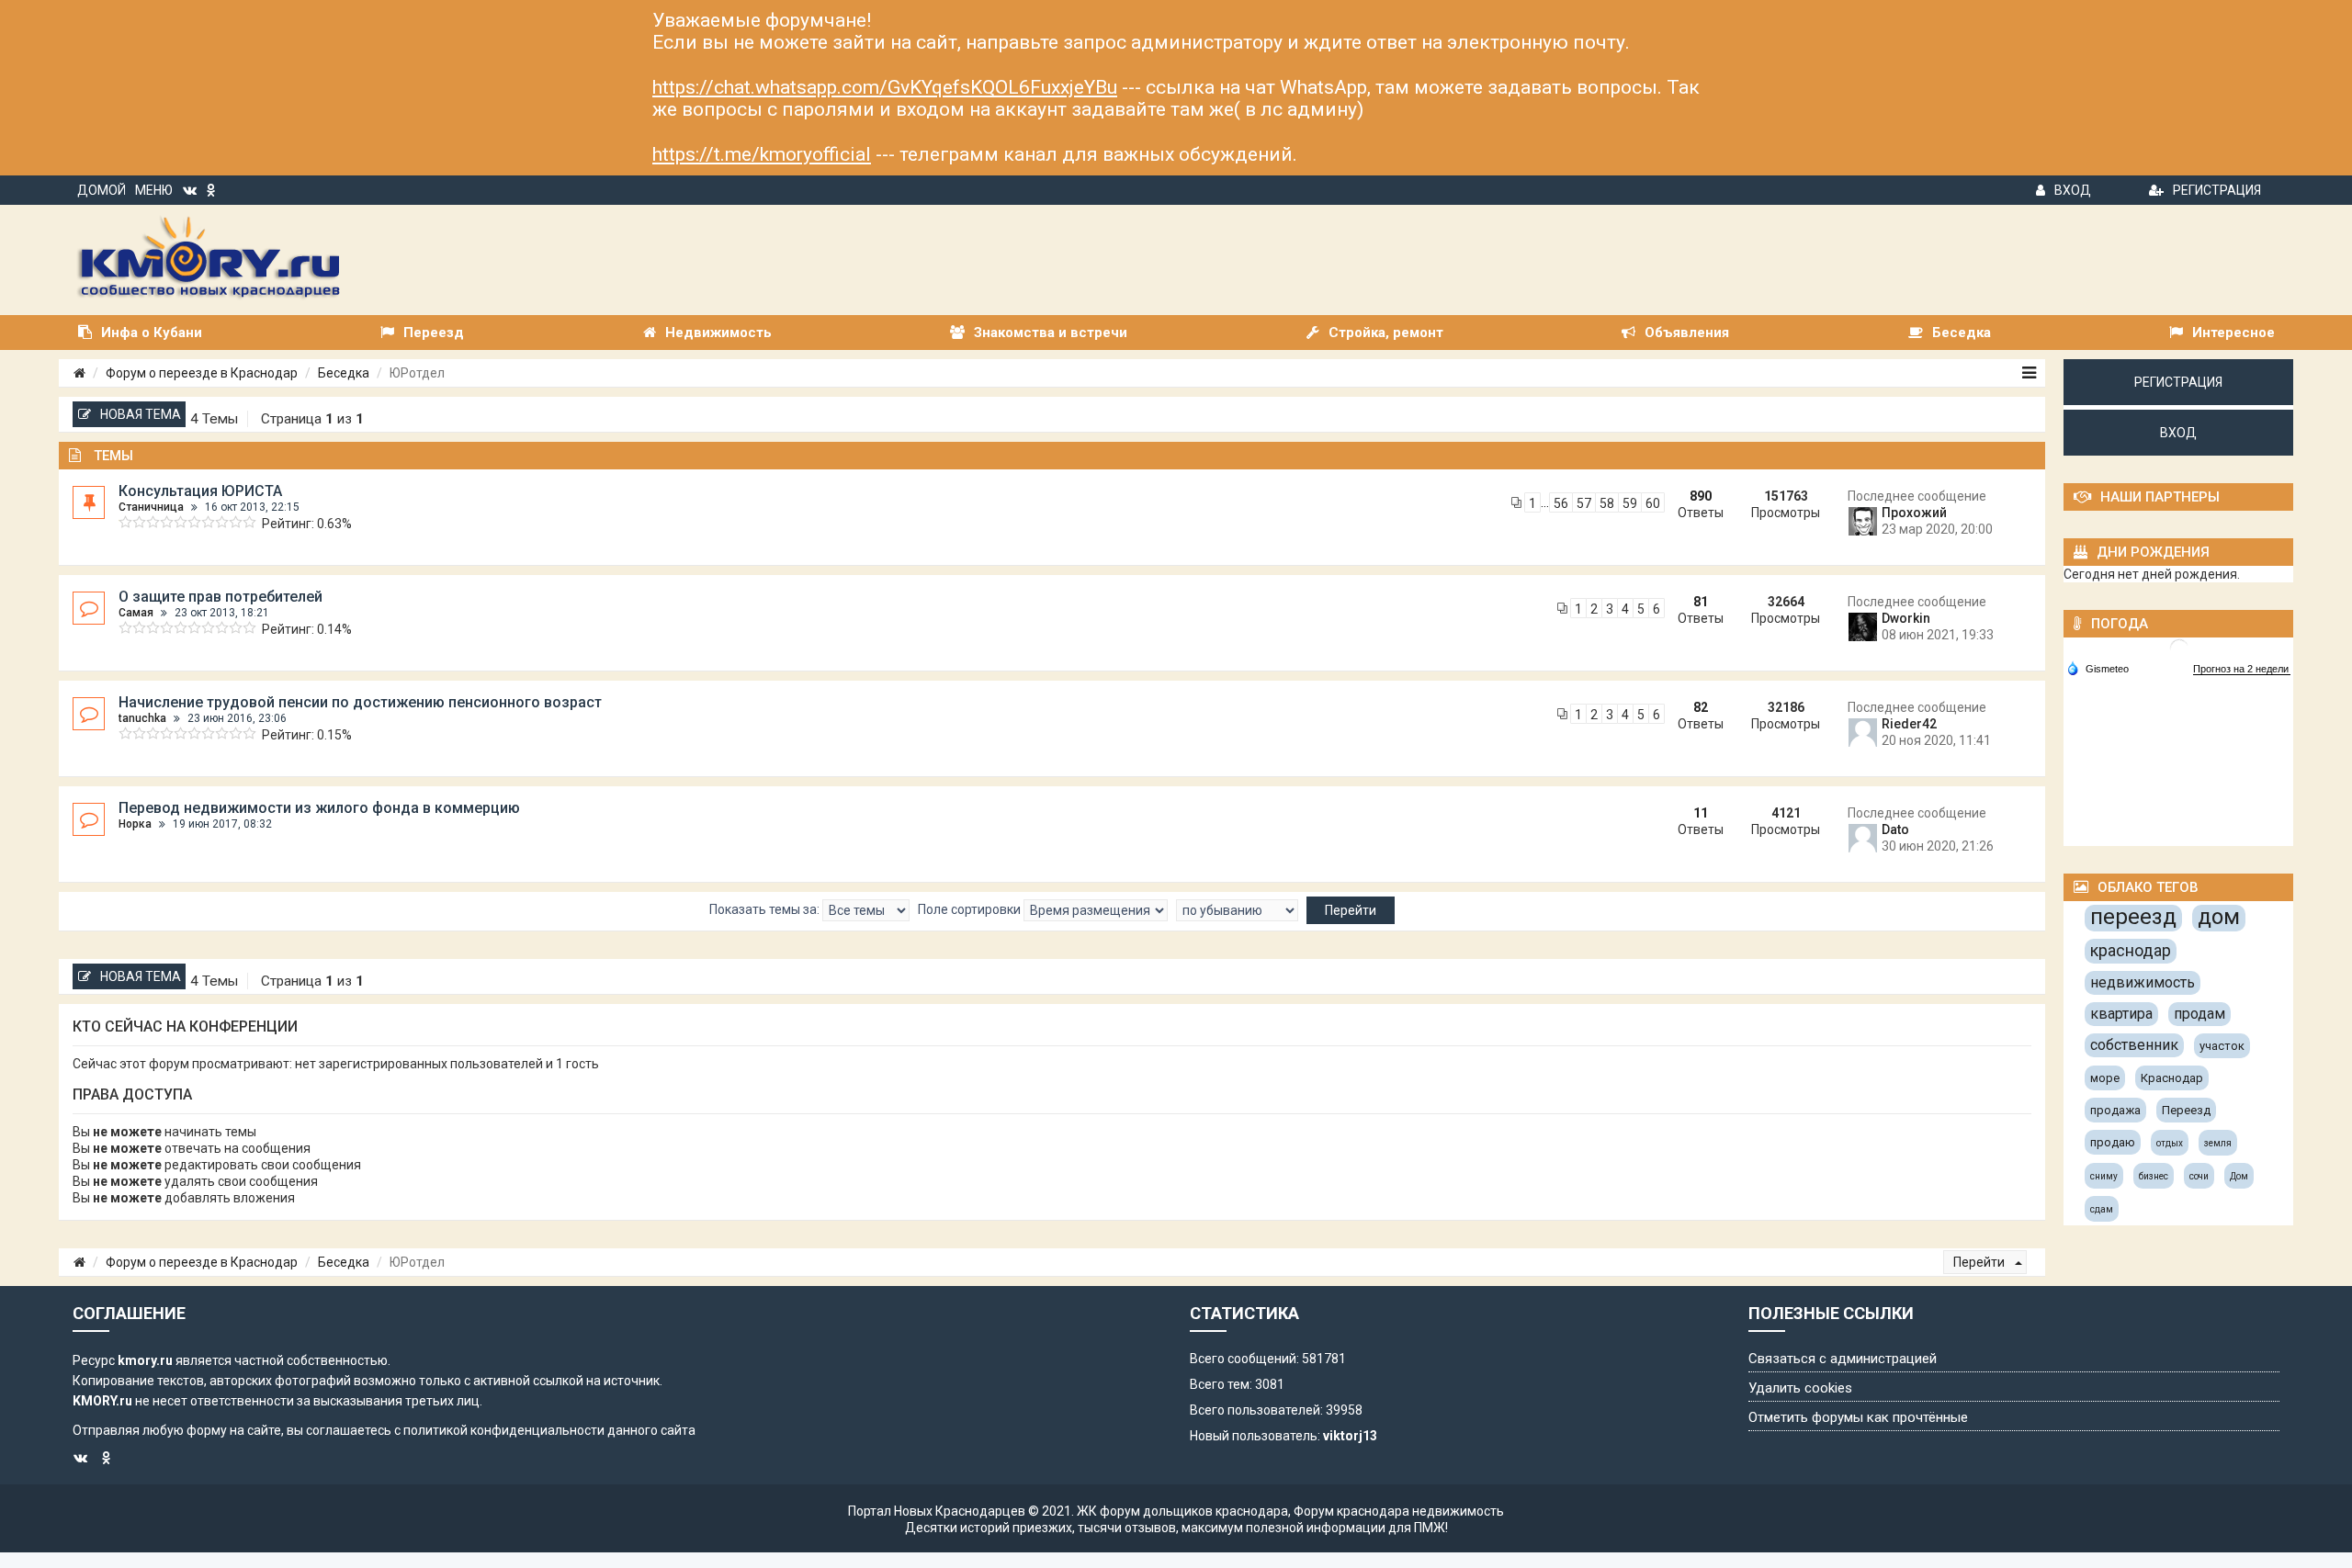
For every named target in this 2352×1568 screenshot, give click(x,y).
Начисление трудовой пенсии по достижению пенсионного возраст (360, 702)
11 (1701, 813)
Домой (102, 190)
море (2105, 1078)
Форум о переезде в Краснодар (202, 373)
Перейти (1980, 1262)
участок (2222, 1046)
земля (2218, 1143)
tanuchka (142, 718)
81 (1701, 602)
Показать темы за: (766, 909)
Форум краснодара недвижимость (1399, 1511)
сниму (2104, 1176)
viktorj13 (1350, 1436)
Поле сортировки (971, 909)
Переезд (2186, 1110)
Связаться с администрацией (1843, 1359)
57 (1584, 503)
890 (1701, 496)
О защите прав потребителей (220, 597)
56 (1561, 503)
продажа (2115, 1110)
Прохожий (1914, 513)
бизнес (2154, 1176)
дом (2219, 917)
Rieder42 (1909, 724)
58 (1607, 503)
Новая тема (141, 414)
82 (1701, 707)
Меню (154, 190)
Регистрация (2217, 190)
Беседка (344, 373)
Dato (1895, 829)
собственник (2134, 1045)
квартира (2121, 1014)
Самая (136, 613)
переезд (2133, 917)
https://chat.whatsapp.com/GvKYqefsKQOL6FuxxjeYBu (885, 87)
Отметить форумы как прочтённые (1858, 1417)
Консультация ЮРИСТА (200, 491)
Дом (2239, 1176)
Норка (135, 824)
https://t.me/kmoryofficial (762, 154)
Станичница (151, 507)
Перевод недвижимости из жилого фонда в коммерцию (319, 808)
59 (1630, 503)
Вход (2073, 190)
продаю (2113, 1142)
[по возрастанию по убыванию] (1237, 910)
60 (1653, 503)
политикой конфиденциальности (504, 1430)
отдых (2170, 1143)
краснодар (2131, 950)
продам (2199, 1014)
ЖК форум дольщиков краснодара (1182, 1511)
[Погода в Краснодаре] (2179, 647)
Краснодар (2172, 1078)
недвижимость (2143, 982)
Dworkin (1906, 618)
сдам (2102, 1209)
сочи (2199, 1176)
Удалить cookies (1800, 1388)
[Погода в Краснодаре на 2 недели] (2242, 669)
